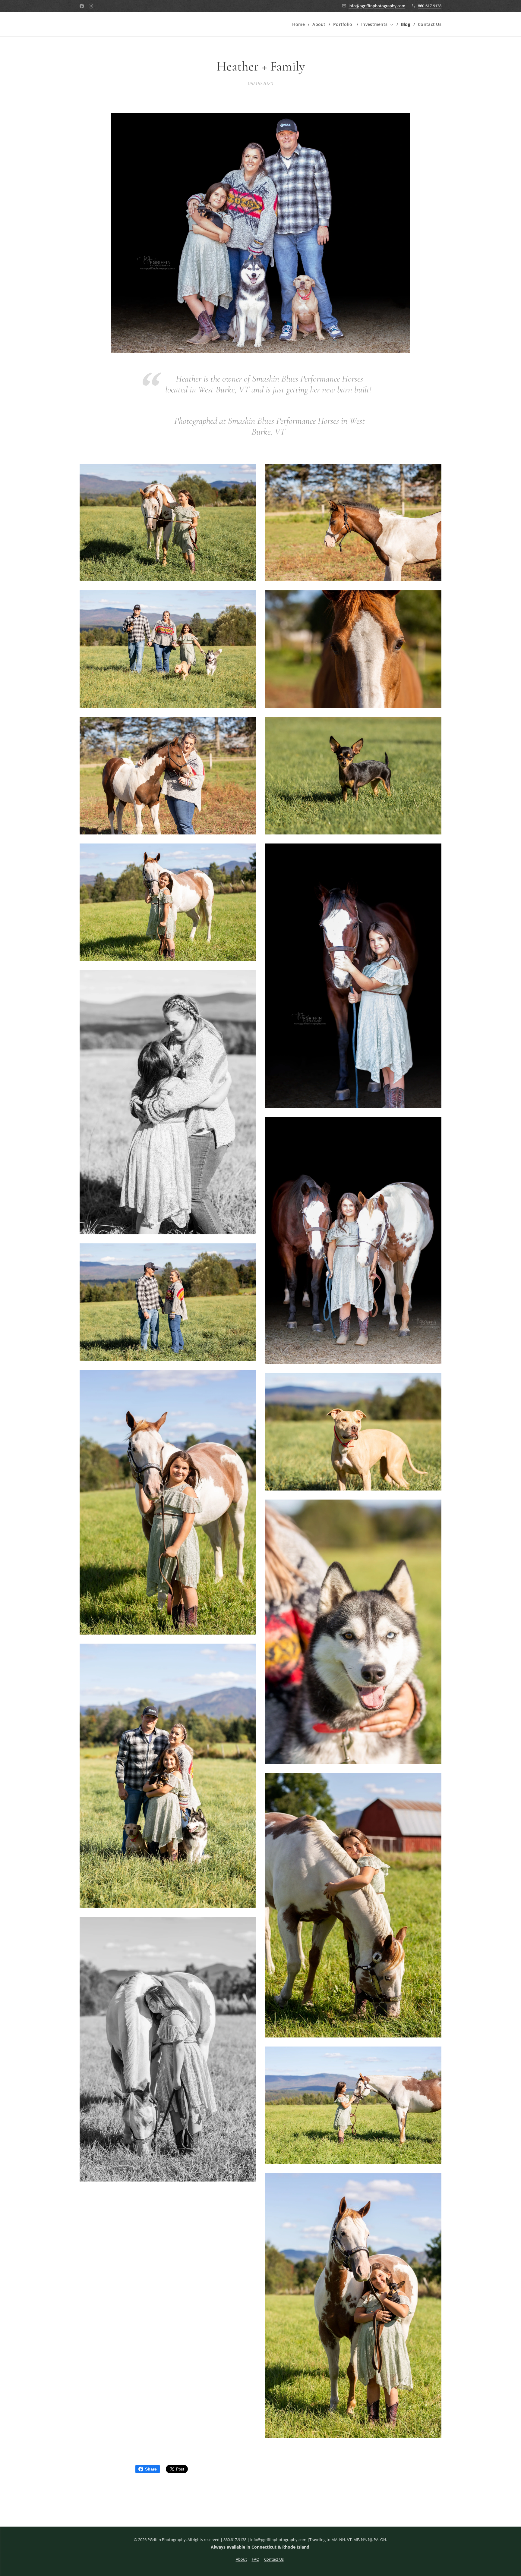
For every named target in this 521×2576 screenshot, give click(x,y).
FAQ (256, 2559)
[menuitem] (300, 24)
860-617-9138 (430, 6)
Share (151, 2469)
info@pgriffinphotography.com (377, 6)
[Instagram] (91, 6)
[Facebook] (82, 6)
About (241, 2559)
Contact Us (274, 2559)
